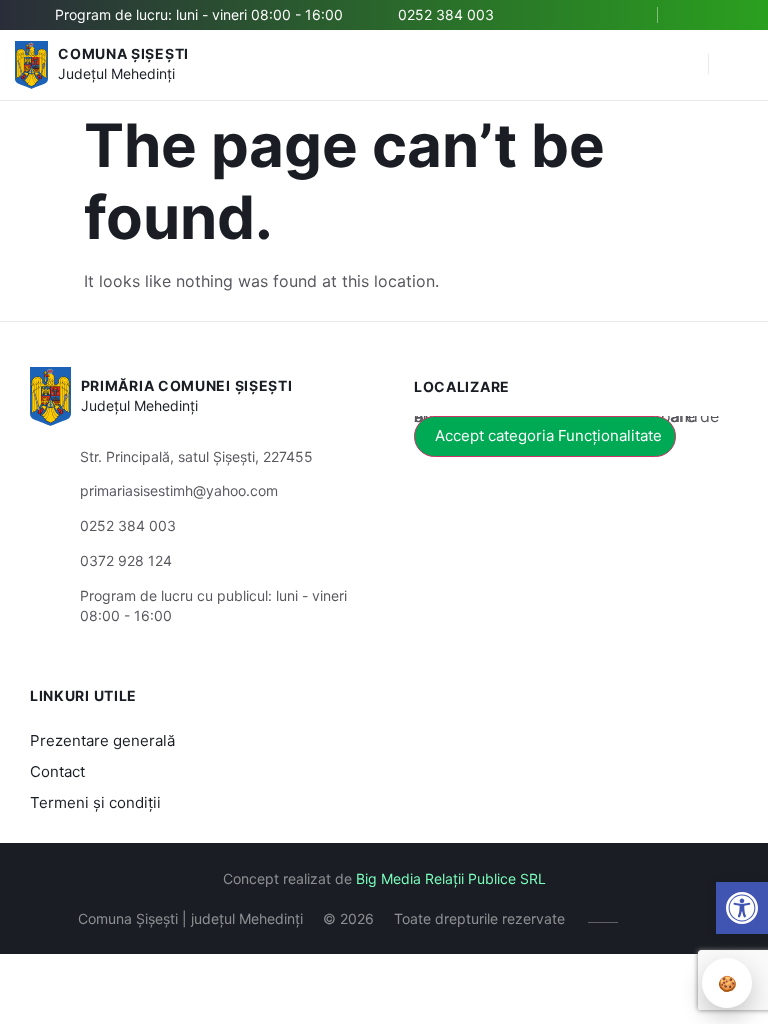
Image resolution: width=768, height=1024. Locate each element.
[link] (742, 908)
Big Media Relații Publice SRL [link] (451, 878)
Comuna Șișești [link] (123, 53)
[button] (683, 65)
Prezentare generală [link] (102, 740)
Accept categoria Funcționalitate (548, 435)
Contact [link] (57, 771)
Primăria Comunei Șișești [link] (187, 385)
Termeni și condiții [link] (95, 802)
